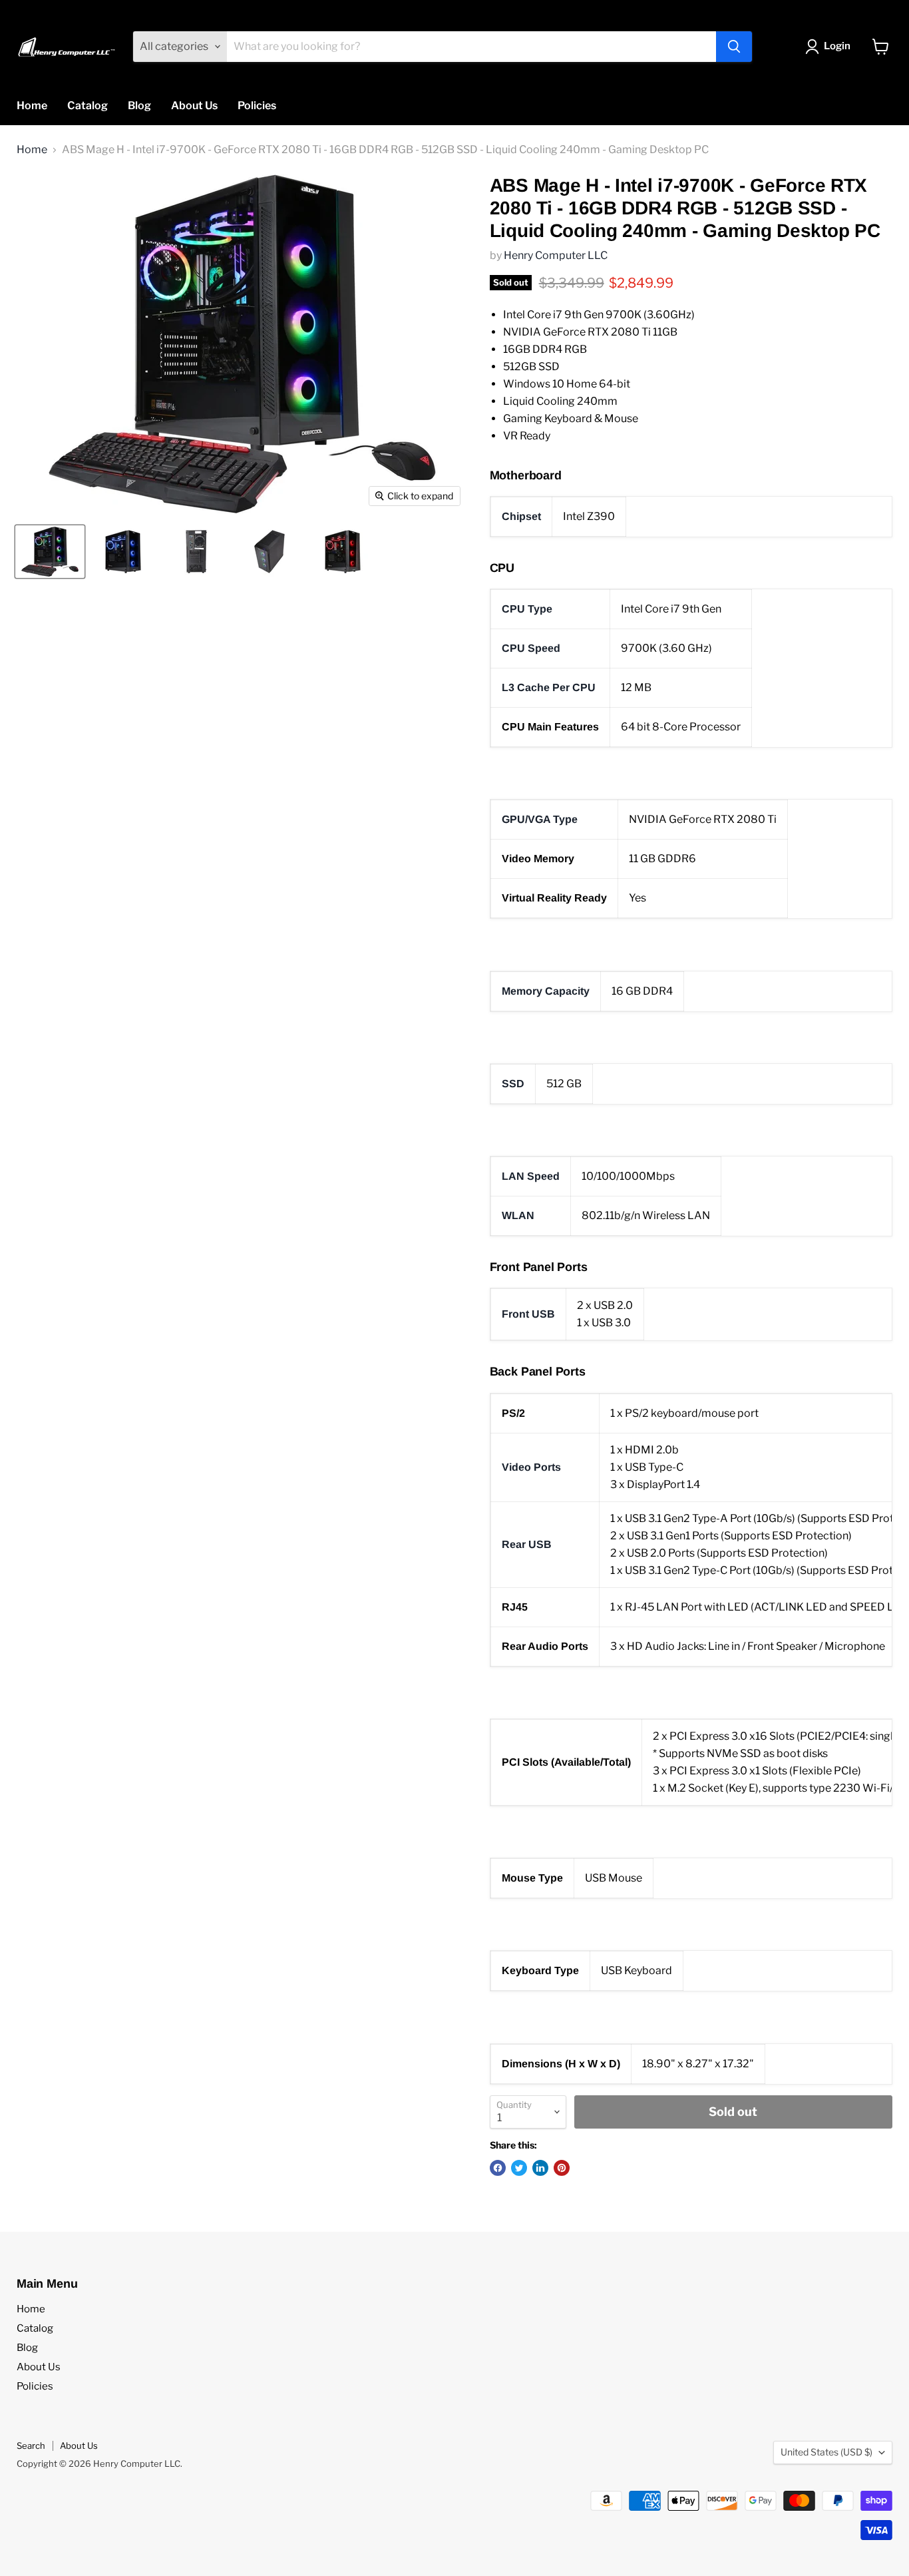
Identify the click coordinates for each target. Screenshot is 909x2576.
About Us (194, 106)
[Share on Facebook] (498, 2168)
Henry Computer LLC (556, 255)
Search (31, 2446)
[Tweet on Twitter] (519, 2168)
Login (837, 46)
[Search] (734, 47)
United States (826, 2452)
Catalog (88, 106)
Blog (139, 106)
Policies (257, 106)
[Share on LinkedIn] (540, 2168)
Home (32, 106)
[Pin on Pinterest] (562, 2168)
